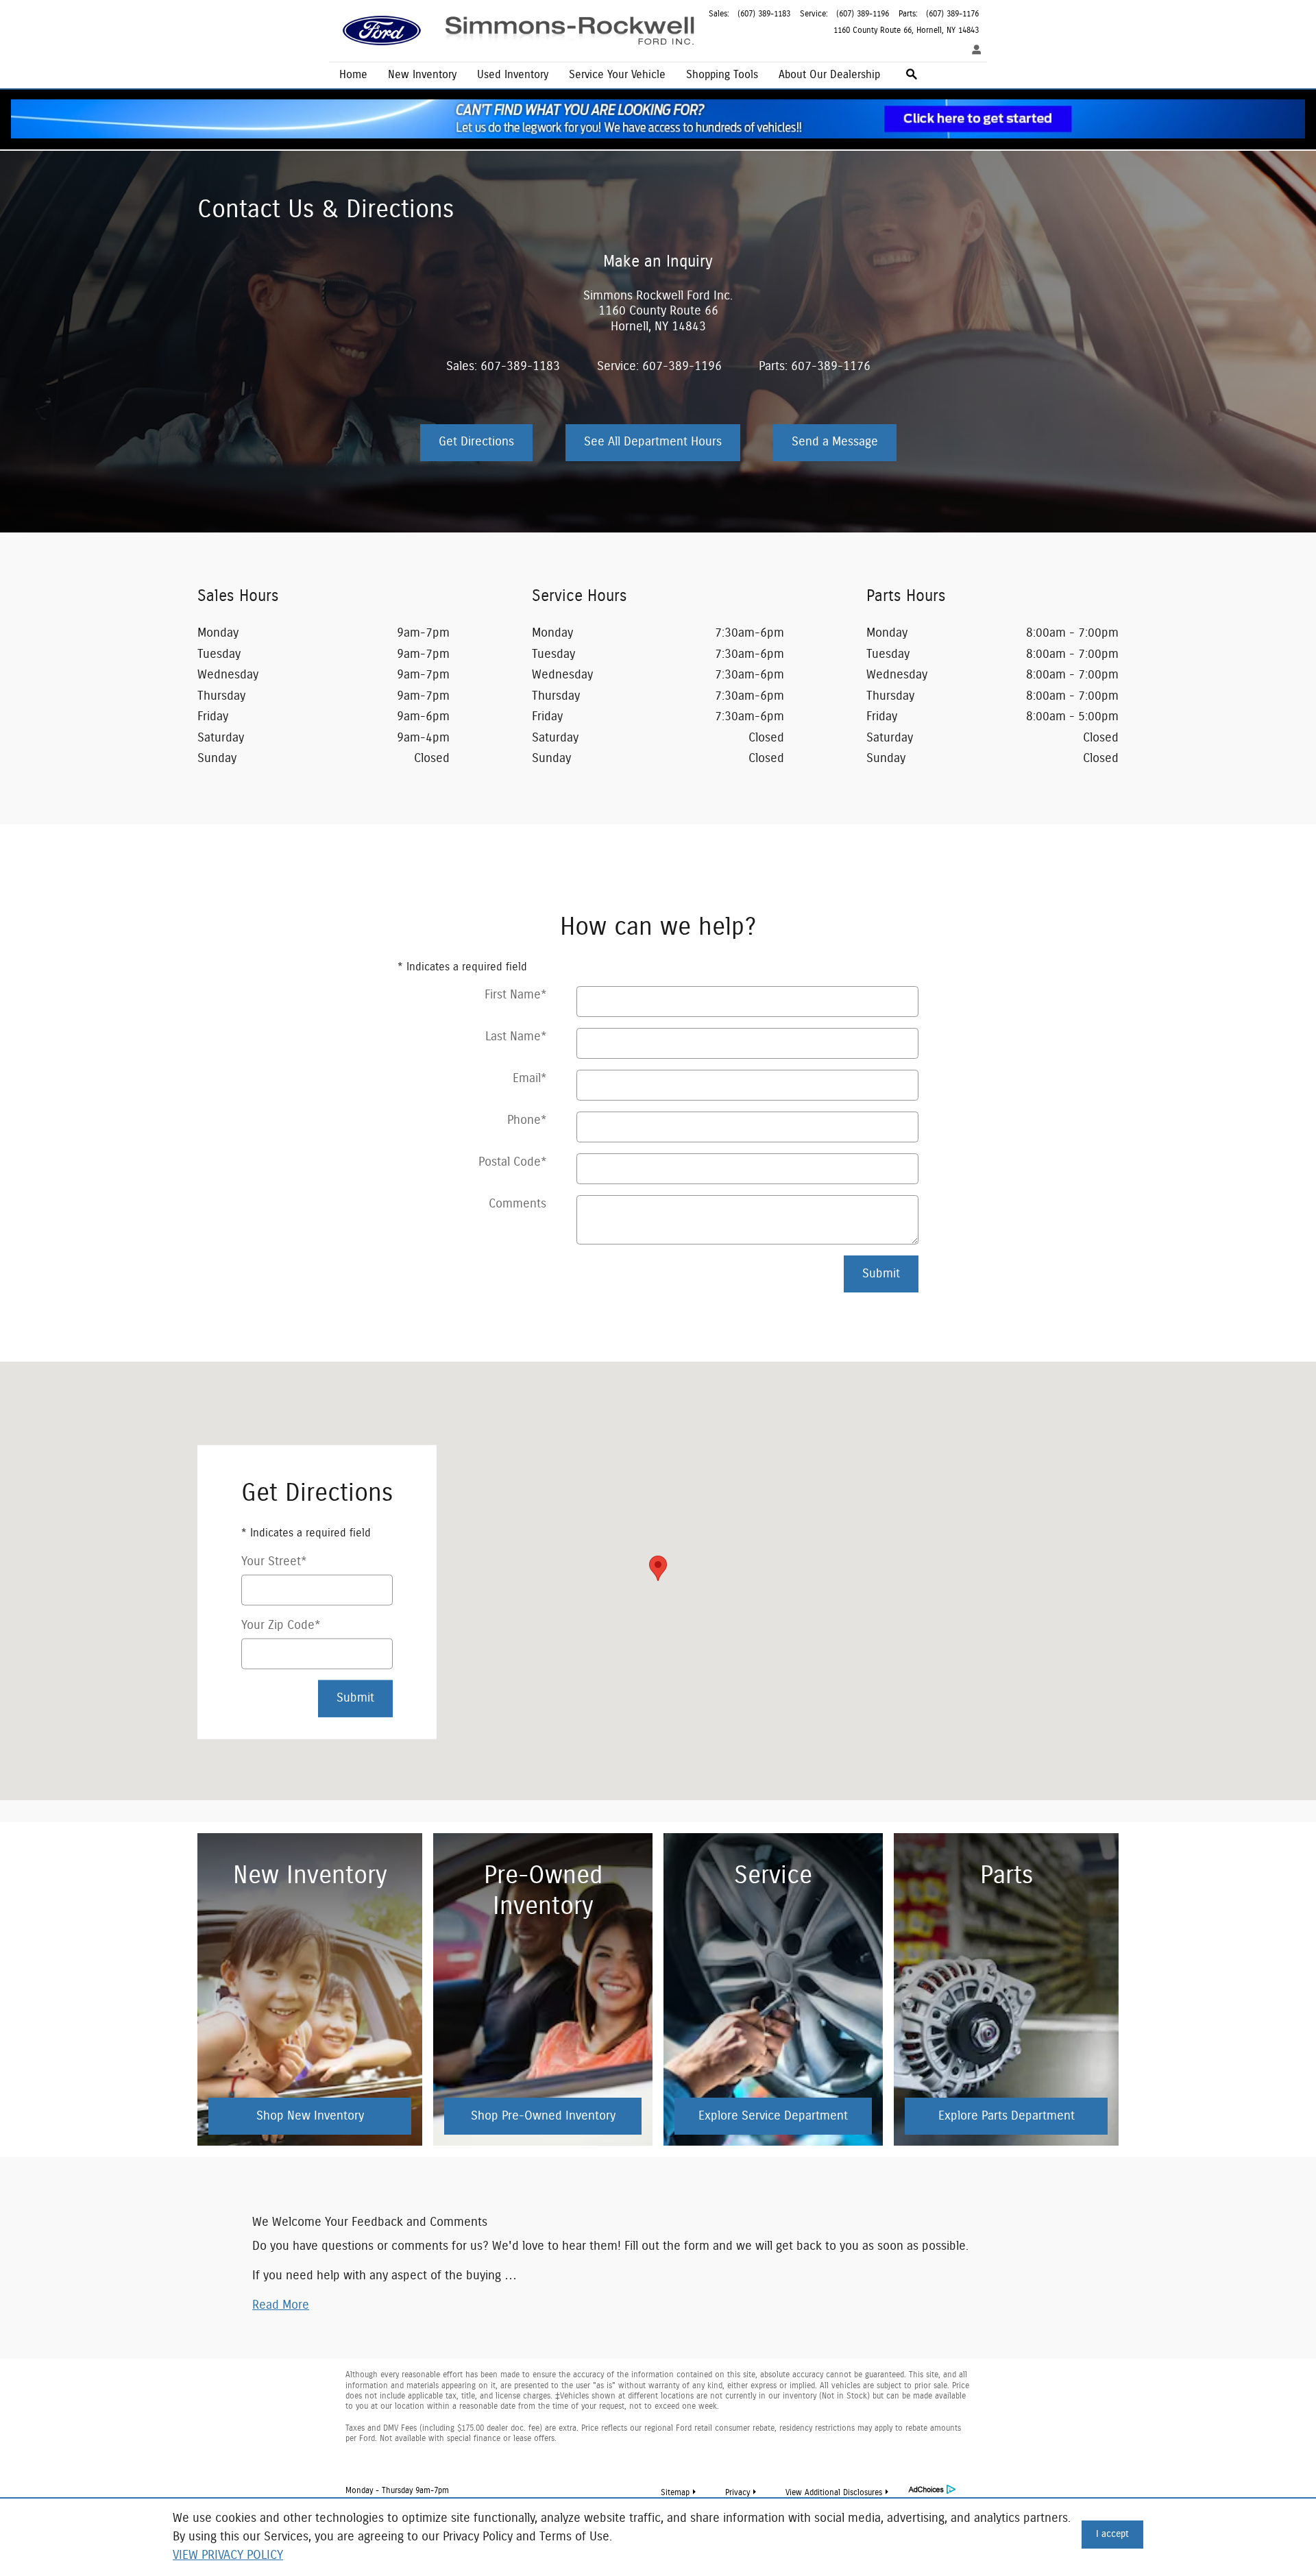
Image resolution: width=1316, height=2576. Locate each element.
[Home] (382, 31)
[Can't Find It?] (658, 119)
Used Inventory (513, 75)
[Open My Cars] (973, 51)
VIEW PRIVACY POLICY (228, 2555)
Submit (881, 1274)
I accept (1112, 2534)
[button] (281, 2305)
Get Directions (476, 442)
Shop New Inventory (310, 2116)
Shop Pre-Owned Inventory (543, 2116)
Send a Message (835, 442)
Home (353, 75)
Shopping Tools (722, 75)
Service (617, 75)
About (829, 75)
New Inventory (422, 75)
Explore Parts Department (1007, 2116)
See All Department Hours (653, 442)
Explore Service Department (773, 2116)
